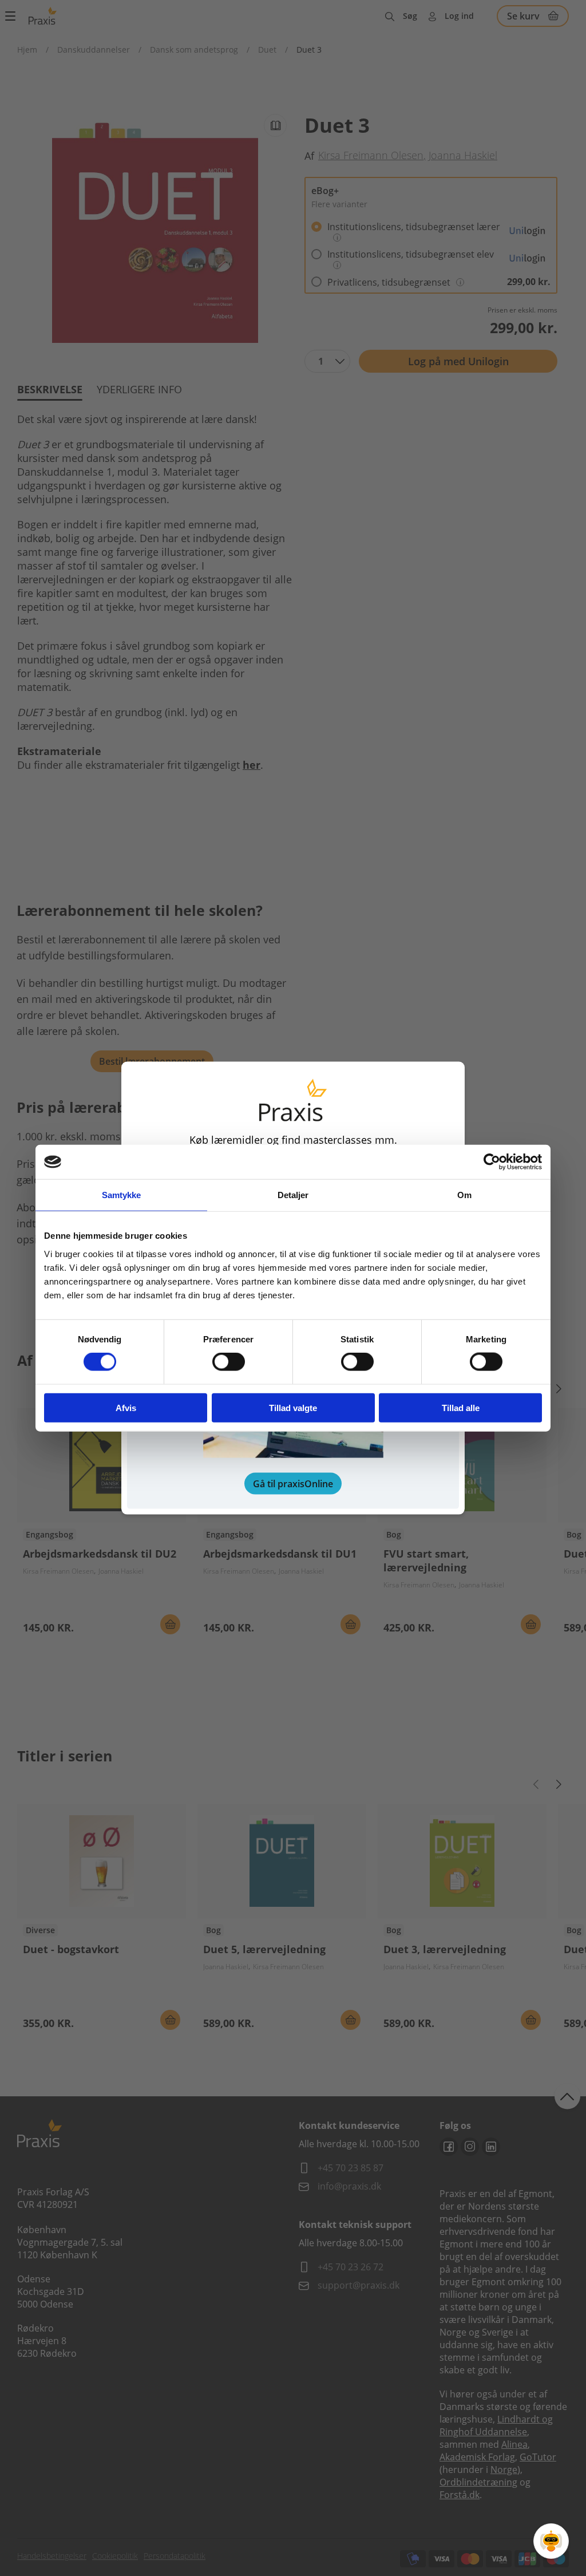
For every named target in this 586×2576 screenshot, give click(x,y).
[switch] (229, 1362)
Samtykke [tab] (122, 1195)
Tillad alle (461, 1407)
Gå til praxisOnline (293, 1483)
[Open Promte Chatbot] (551, 2541)
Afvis (126, 1407)
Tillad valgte (293, 1407)
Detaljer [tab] (293, 1195)
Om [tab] (464, 1195)
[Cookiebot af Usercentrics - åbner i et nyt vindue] (492, 1162)
